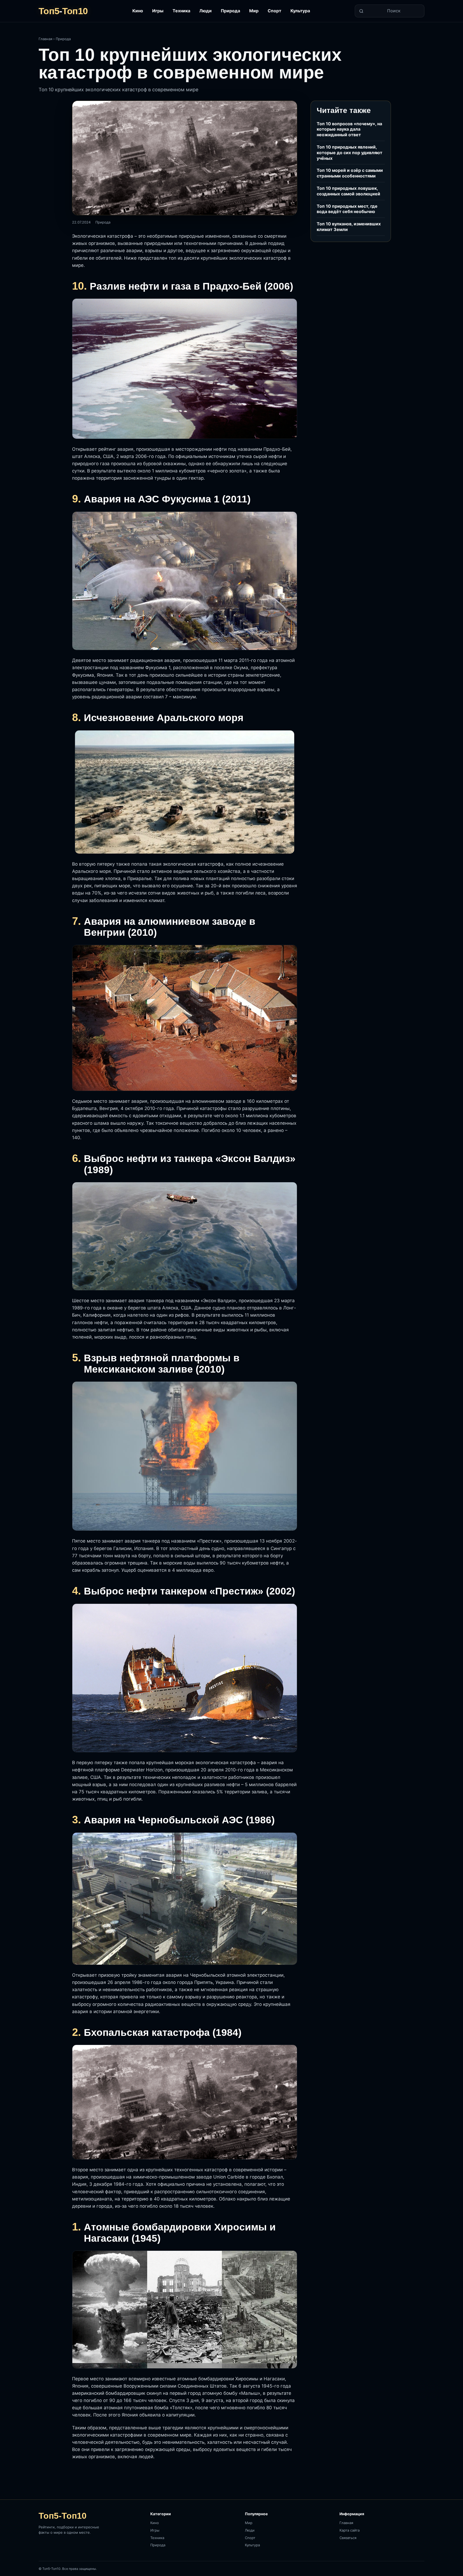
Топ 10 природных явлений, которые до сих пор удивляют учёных (350, 153)
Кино (138, 11)
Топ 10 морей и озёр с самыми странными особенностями (350, 173)
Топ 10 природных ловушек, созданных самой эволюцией (348, 191)
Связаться (348, 2538)
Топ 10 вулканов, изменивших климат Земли (349, 227)
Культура (300, 11)
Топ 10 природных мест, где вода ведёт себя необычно (347, 209)
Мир (254, 11)
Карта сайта (350, 2530)
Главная (45, 39)
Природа (230, 11)
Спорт (275, 11)
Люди (206, 11)
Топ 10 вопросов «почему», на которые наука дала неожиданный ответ (349, 129)
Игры (158, 11)
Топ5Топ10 (63, 11)
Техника (181, 11)
